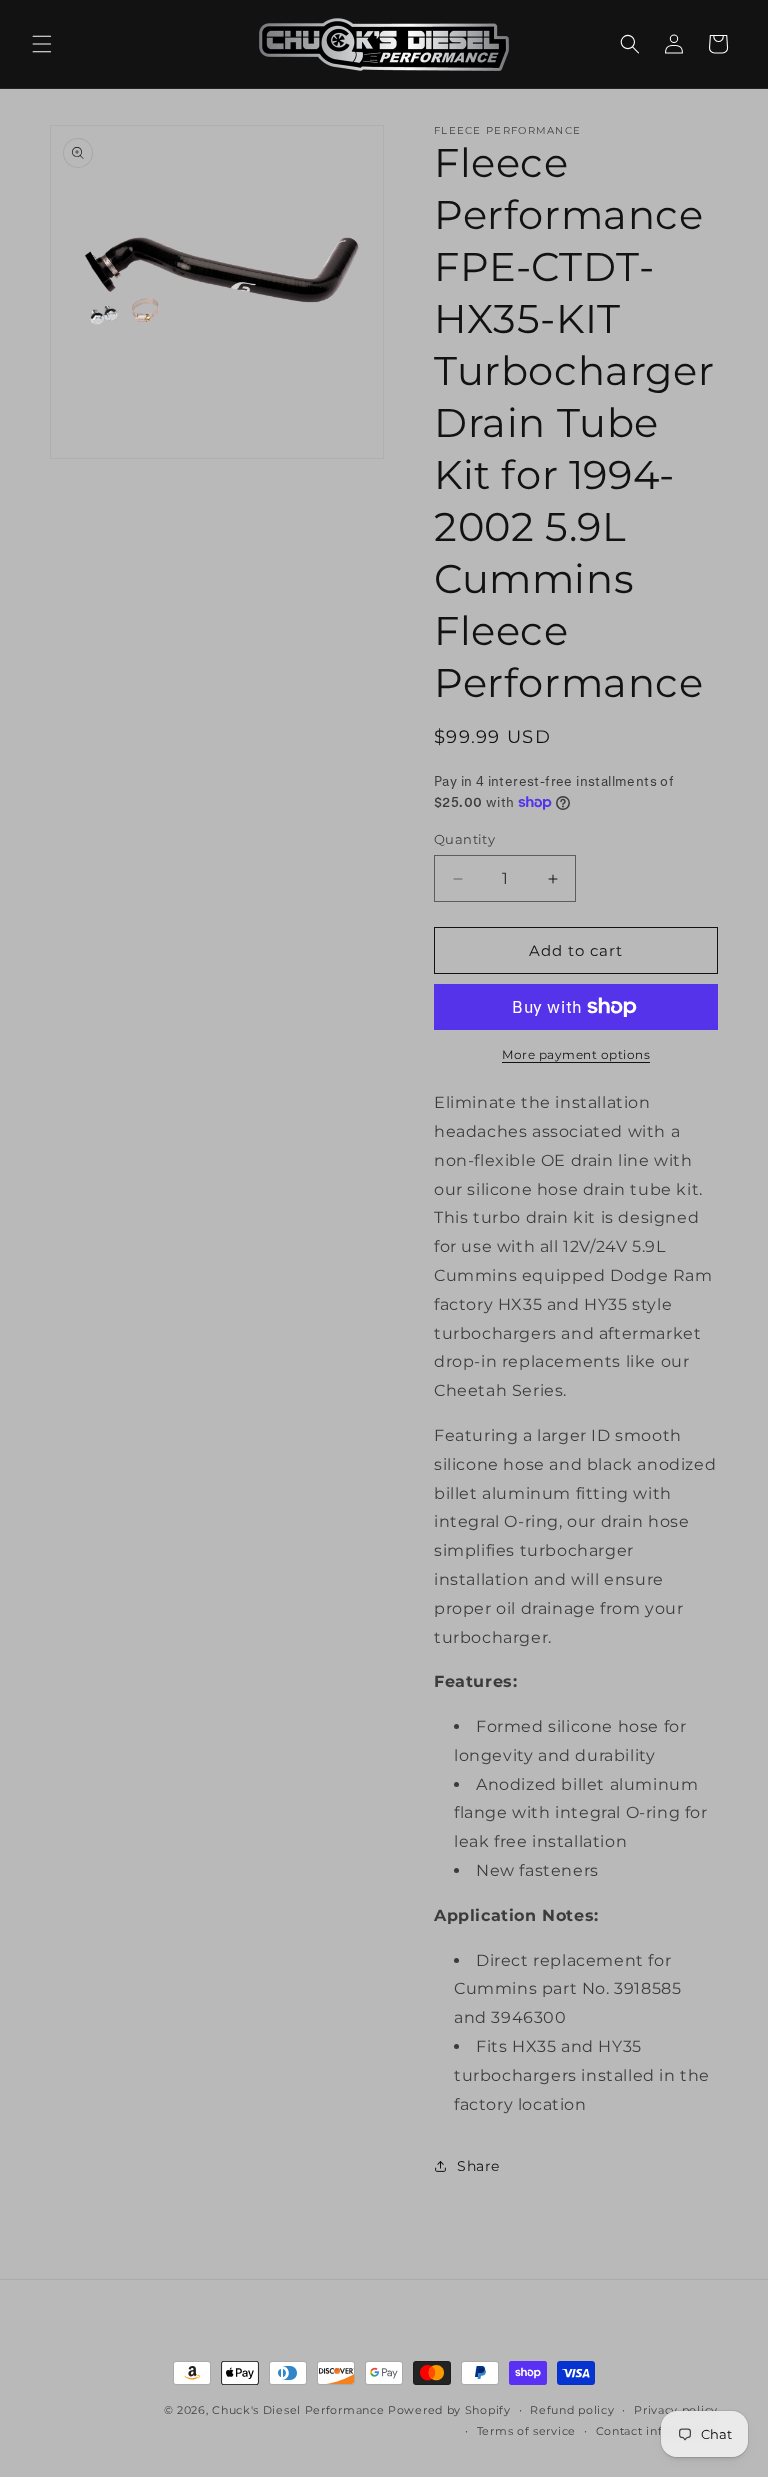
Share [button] (478, 2166)
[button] (42, 44)
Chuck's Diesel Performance (298, 2410)
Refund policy (572, 2410)
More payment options (576, 1054)
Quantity (464, 839)
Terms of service (526, 2431)
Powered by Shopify (449, 2410)
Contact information (657, 2431)
